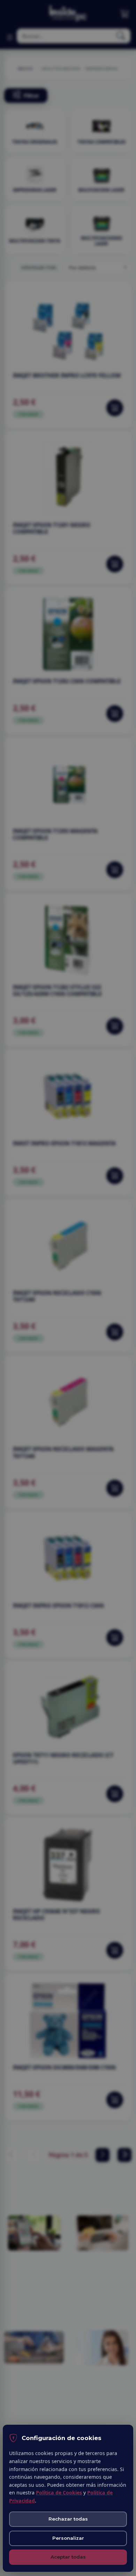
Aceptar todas (68, 2557)
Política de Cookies (59, 2493)
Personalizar (68, 2538)
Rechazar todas (68, 2519)
